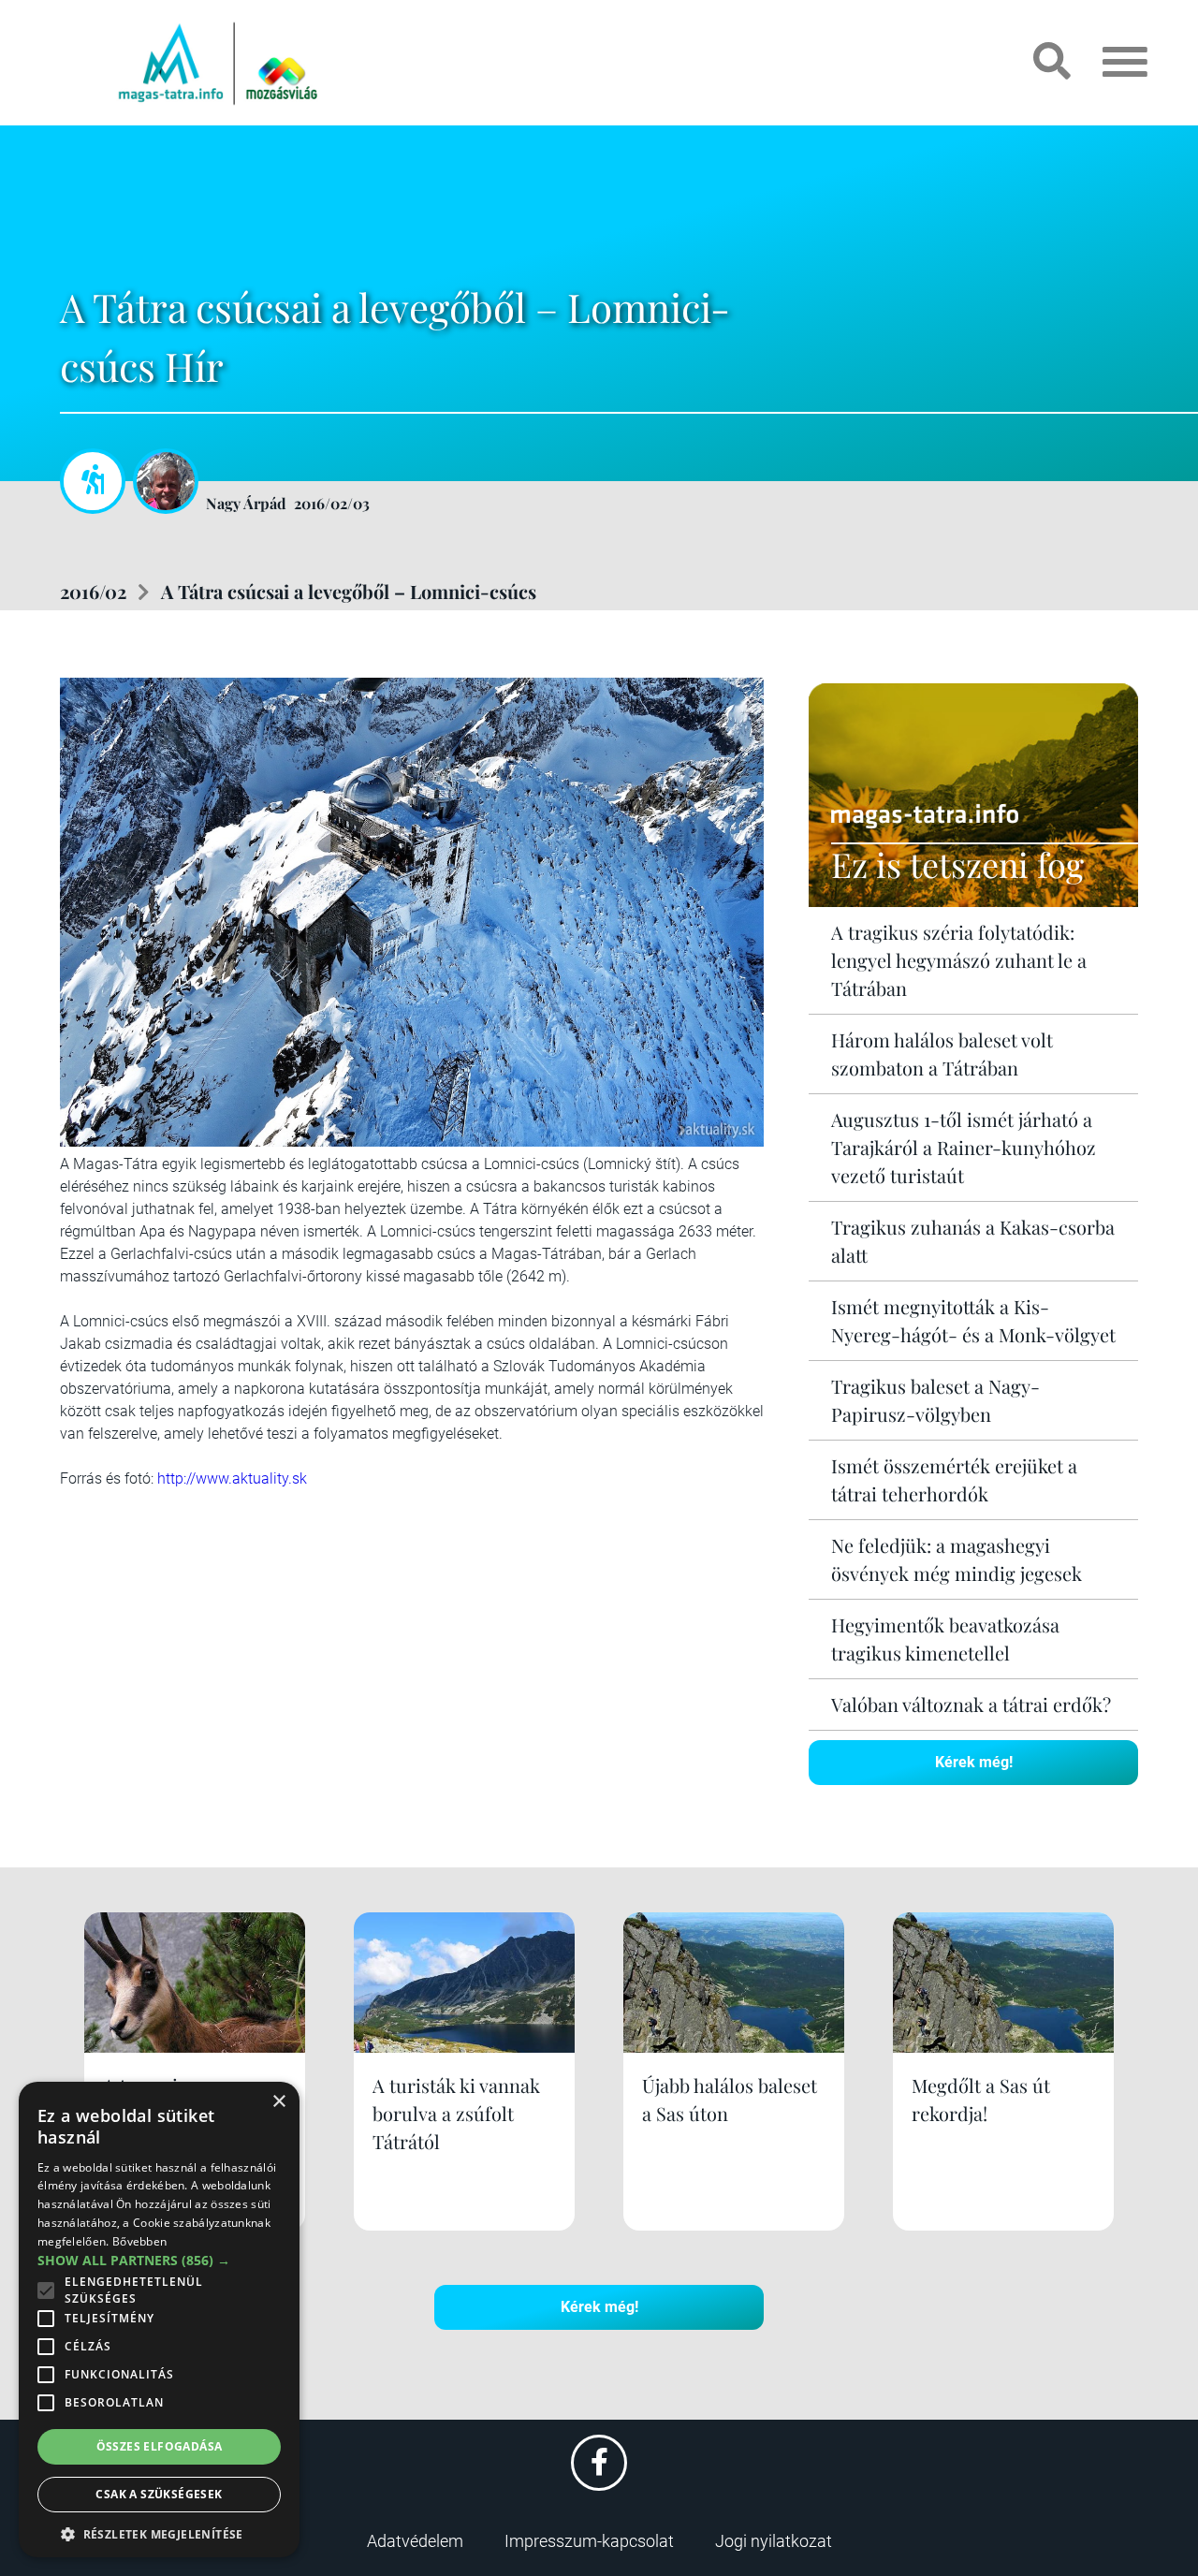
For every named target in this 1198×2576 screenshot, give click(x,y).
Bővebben (139, 2241)
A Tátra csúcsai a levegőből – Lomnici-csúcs (349, 591)
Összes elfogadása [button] (160, 2446)
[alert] (159, 2320)
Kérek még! (974, 1762)
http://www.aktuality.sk (232, 1478)
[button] (159, 2532)
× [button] (278, 2102)
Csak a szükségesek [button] (159, 2494)
